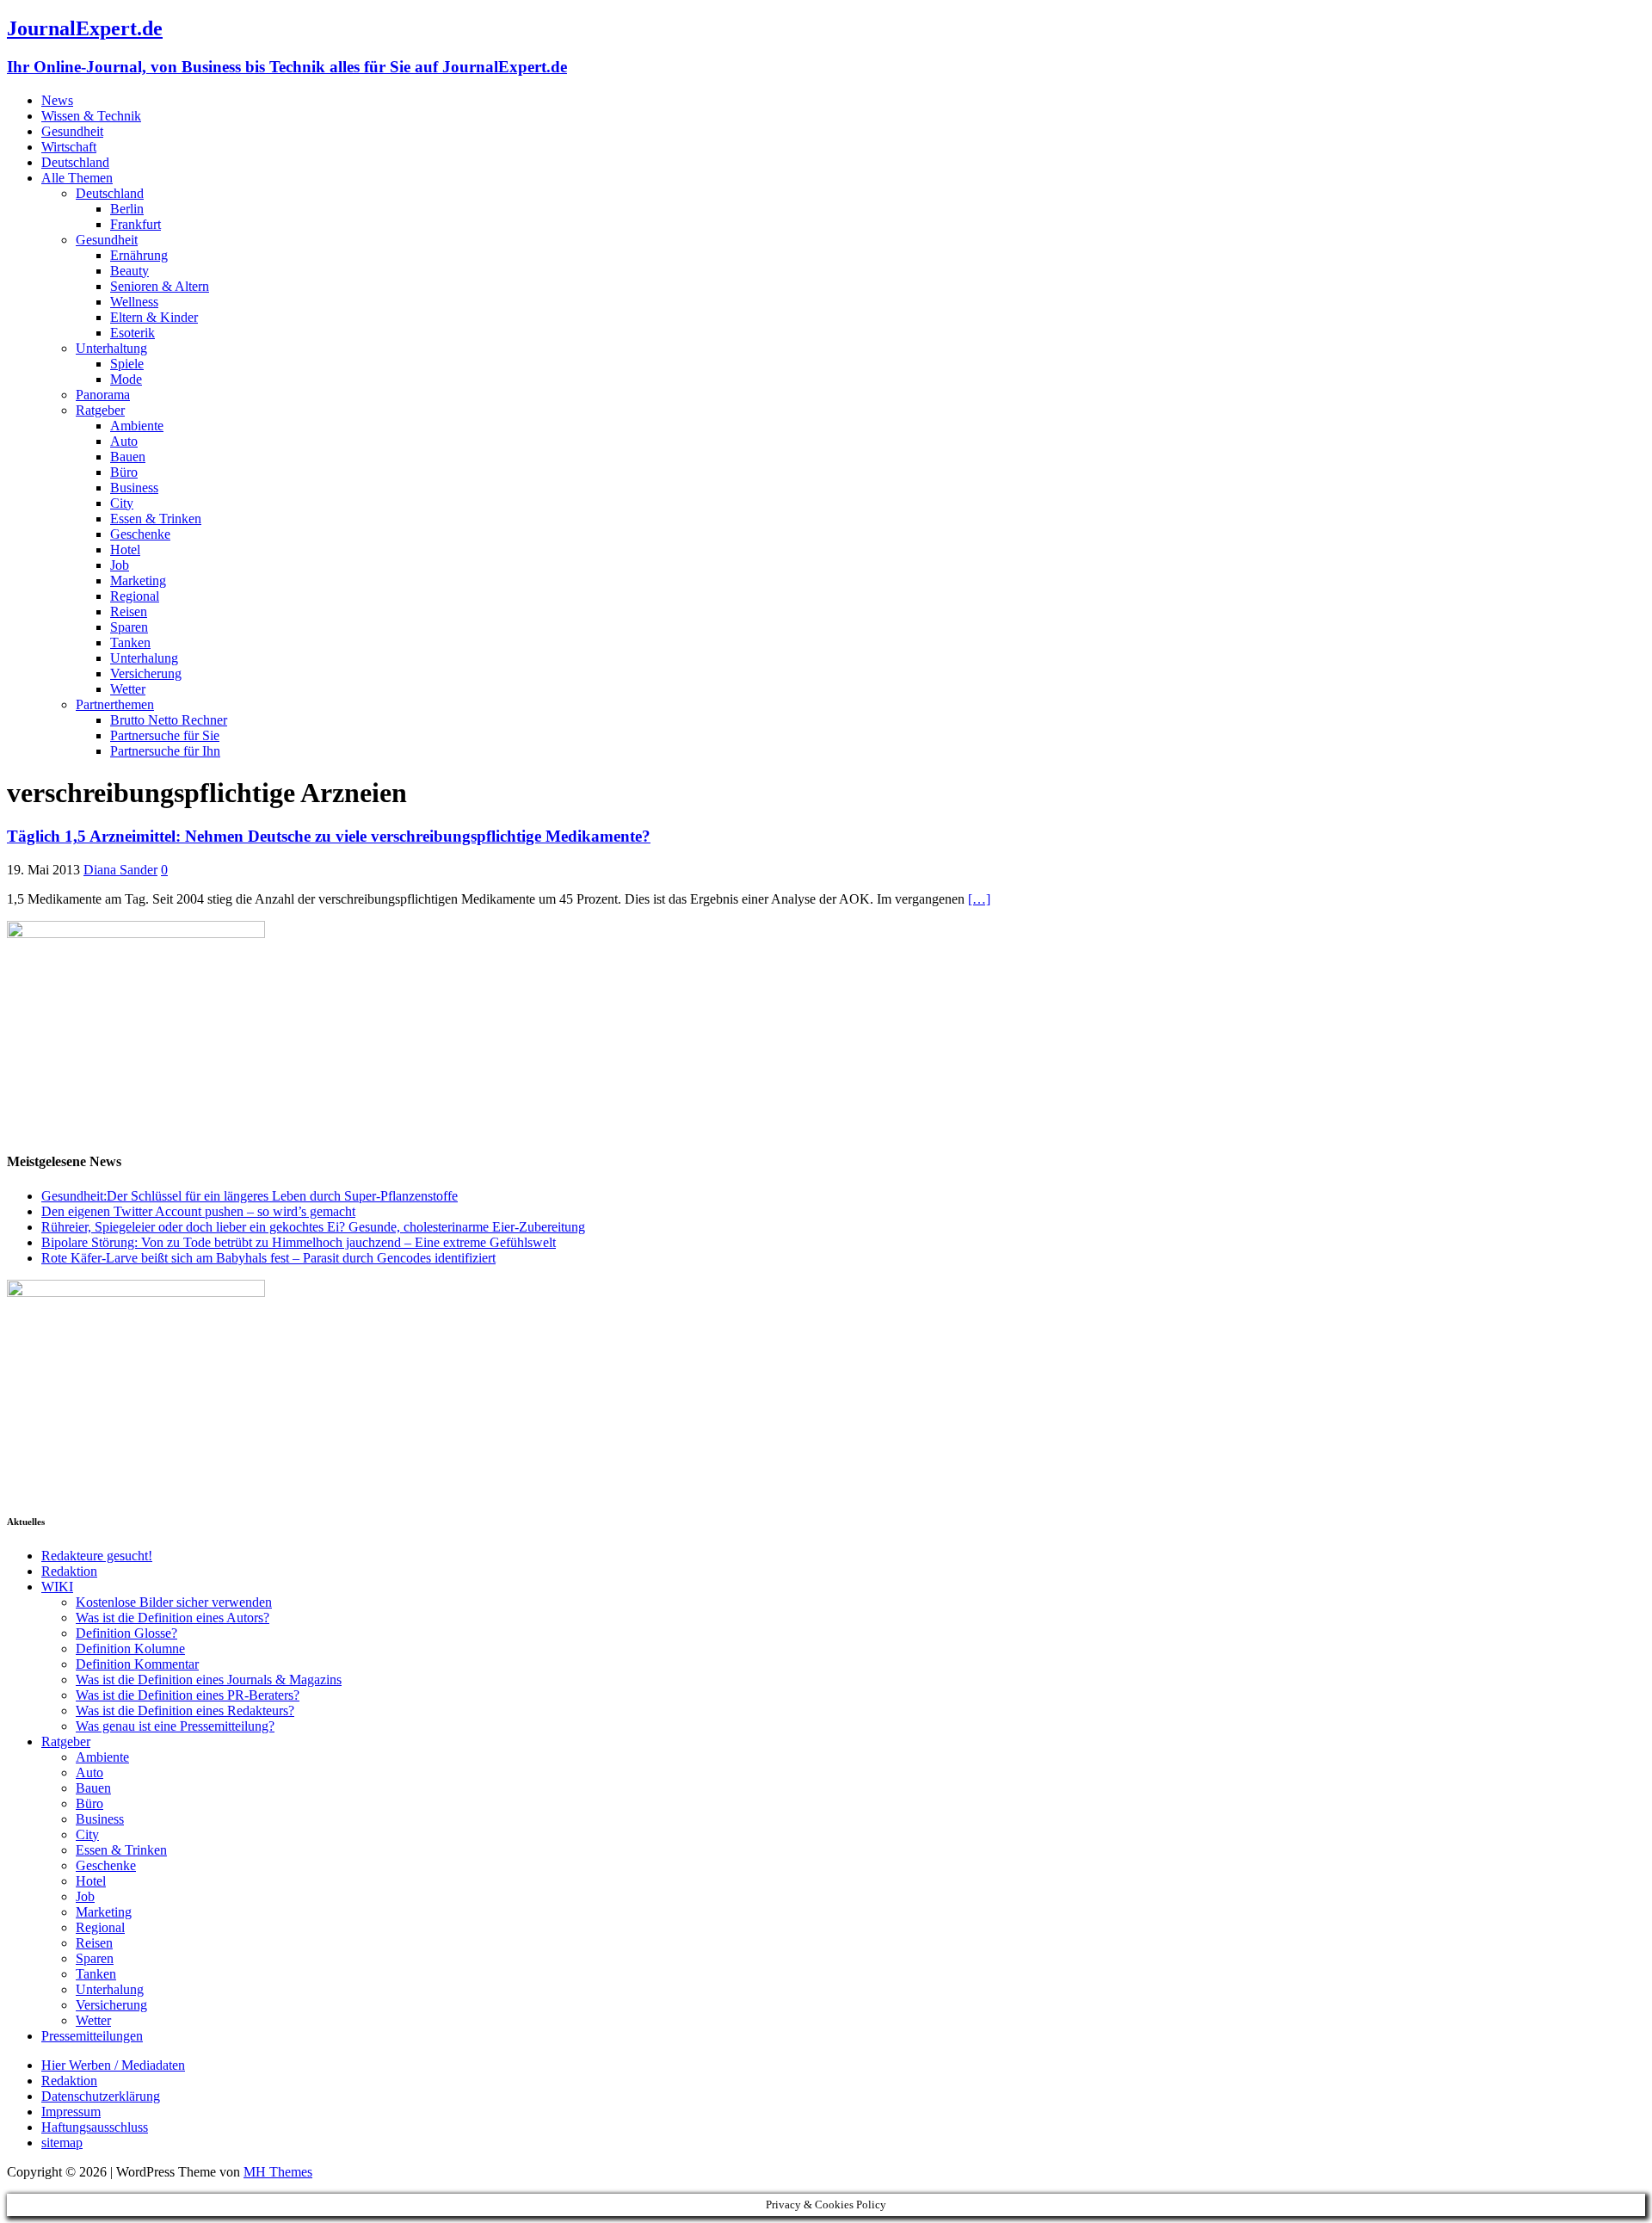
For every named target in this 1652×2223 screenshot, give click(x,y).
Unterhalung (144, 658)
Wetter (128, 689)
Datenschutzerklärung (101, 2096)
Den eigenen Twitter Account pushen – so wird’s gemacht (198, 1211)
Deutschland (75, 162)
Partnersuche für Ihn (165, 751)
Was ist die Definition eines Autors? (173, 1618)
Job (120, 565)
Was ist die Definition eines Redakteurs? (185, 1710)
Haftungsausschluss (95, 2127)
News (57, 100)
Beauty (129, 271)
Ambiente (137, 426)
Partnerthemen (115, 704)
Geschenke (140, 534)
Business (134, 488)
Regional (135, 596)
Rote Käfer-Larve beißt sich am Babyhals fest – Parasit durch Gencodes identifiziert (268, 1258)
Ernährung (139, 255)
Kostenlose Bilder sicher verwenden (174, 1602)
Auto (124, 441)
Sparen (129, 627)
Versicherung (146, 673)
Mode (126, 379)
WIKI (57, 1587)
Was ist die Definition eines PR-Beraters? (188, 1695)
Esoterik (133, 333)
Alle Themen (77, 178)
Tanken (130, 642)
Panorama (103, 395)
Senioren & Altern (160, 286)
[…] (979, 899)
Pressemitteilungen (92, 2036)
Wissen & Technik (91, 116)
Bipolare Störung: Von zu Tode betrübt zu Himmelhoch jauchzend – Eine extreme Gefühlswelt (299, 1242)
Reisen (129, 611)
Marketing (138, 580)
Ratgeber (100, 410)
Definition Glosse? (126, 1633)
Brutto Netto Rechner (169, 720)
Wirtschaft (69, 147)
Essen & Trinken (156, 519)
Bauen (128, 457)
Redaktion (69, 1571)
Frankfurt (136, 224)
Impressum (71, 2112)
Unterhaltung (111, 348)
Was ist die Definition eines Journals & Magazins (209, 1680)
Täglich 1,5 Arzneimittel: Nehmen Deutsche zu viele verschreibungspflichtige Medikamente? (329, 836)
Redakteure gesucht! (97, 1556)
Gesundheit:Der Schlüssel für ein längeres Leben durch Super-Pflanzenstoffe (250, 1196)
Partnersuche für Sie (165, 735)
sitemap (62, 2143)
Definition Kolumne (130, 1649)
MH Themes (278, 2172)
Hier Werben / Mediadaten (113, 2065)
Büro (124, 472)
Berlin (127, 209)
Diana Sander (120, 870)
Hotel (125, 550)
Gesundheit (72, 131)
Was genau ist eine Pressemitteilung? (175, 1726)
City (122, 503)
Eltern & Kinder (154, 317)
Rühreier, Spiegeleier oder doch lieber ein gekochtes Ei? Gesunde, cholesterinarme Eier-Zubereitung (313, 1227)
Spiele (127, 364)
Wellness (134, 302)
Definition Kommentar (137, 1664)
